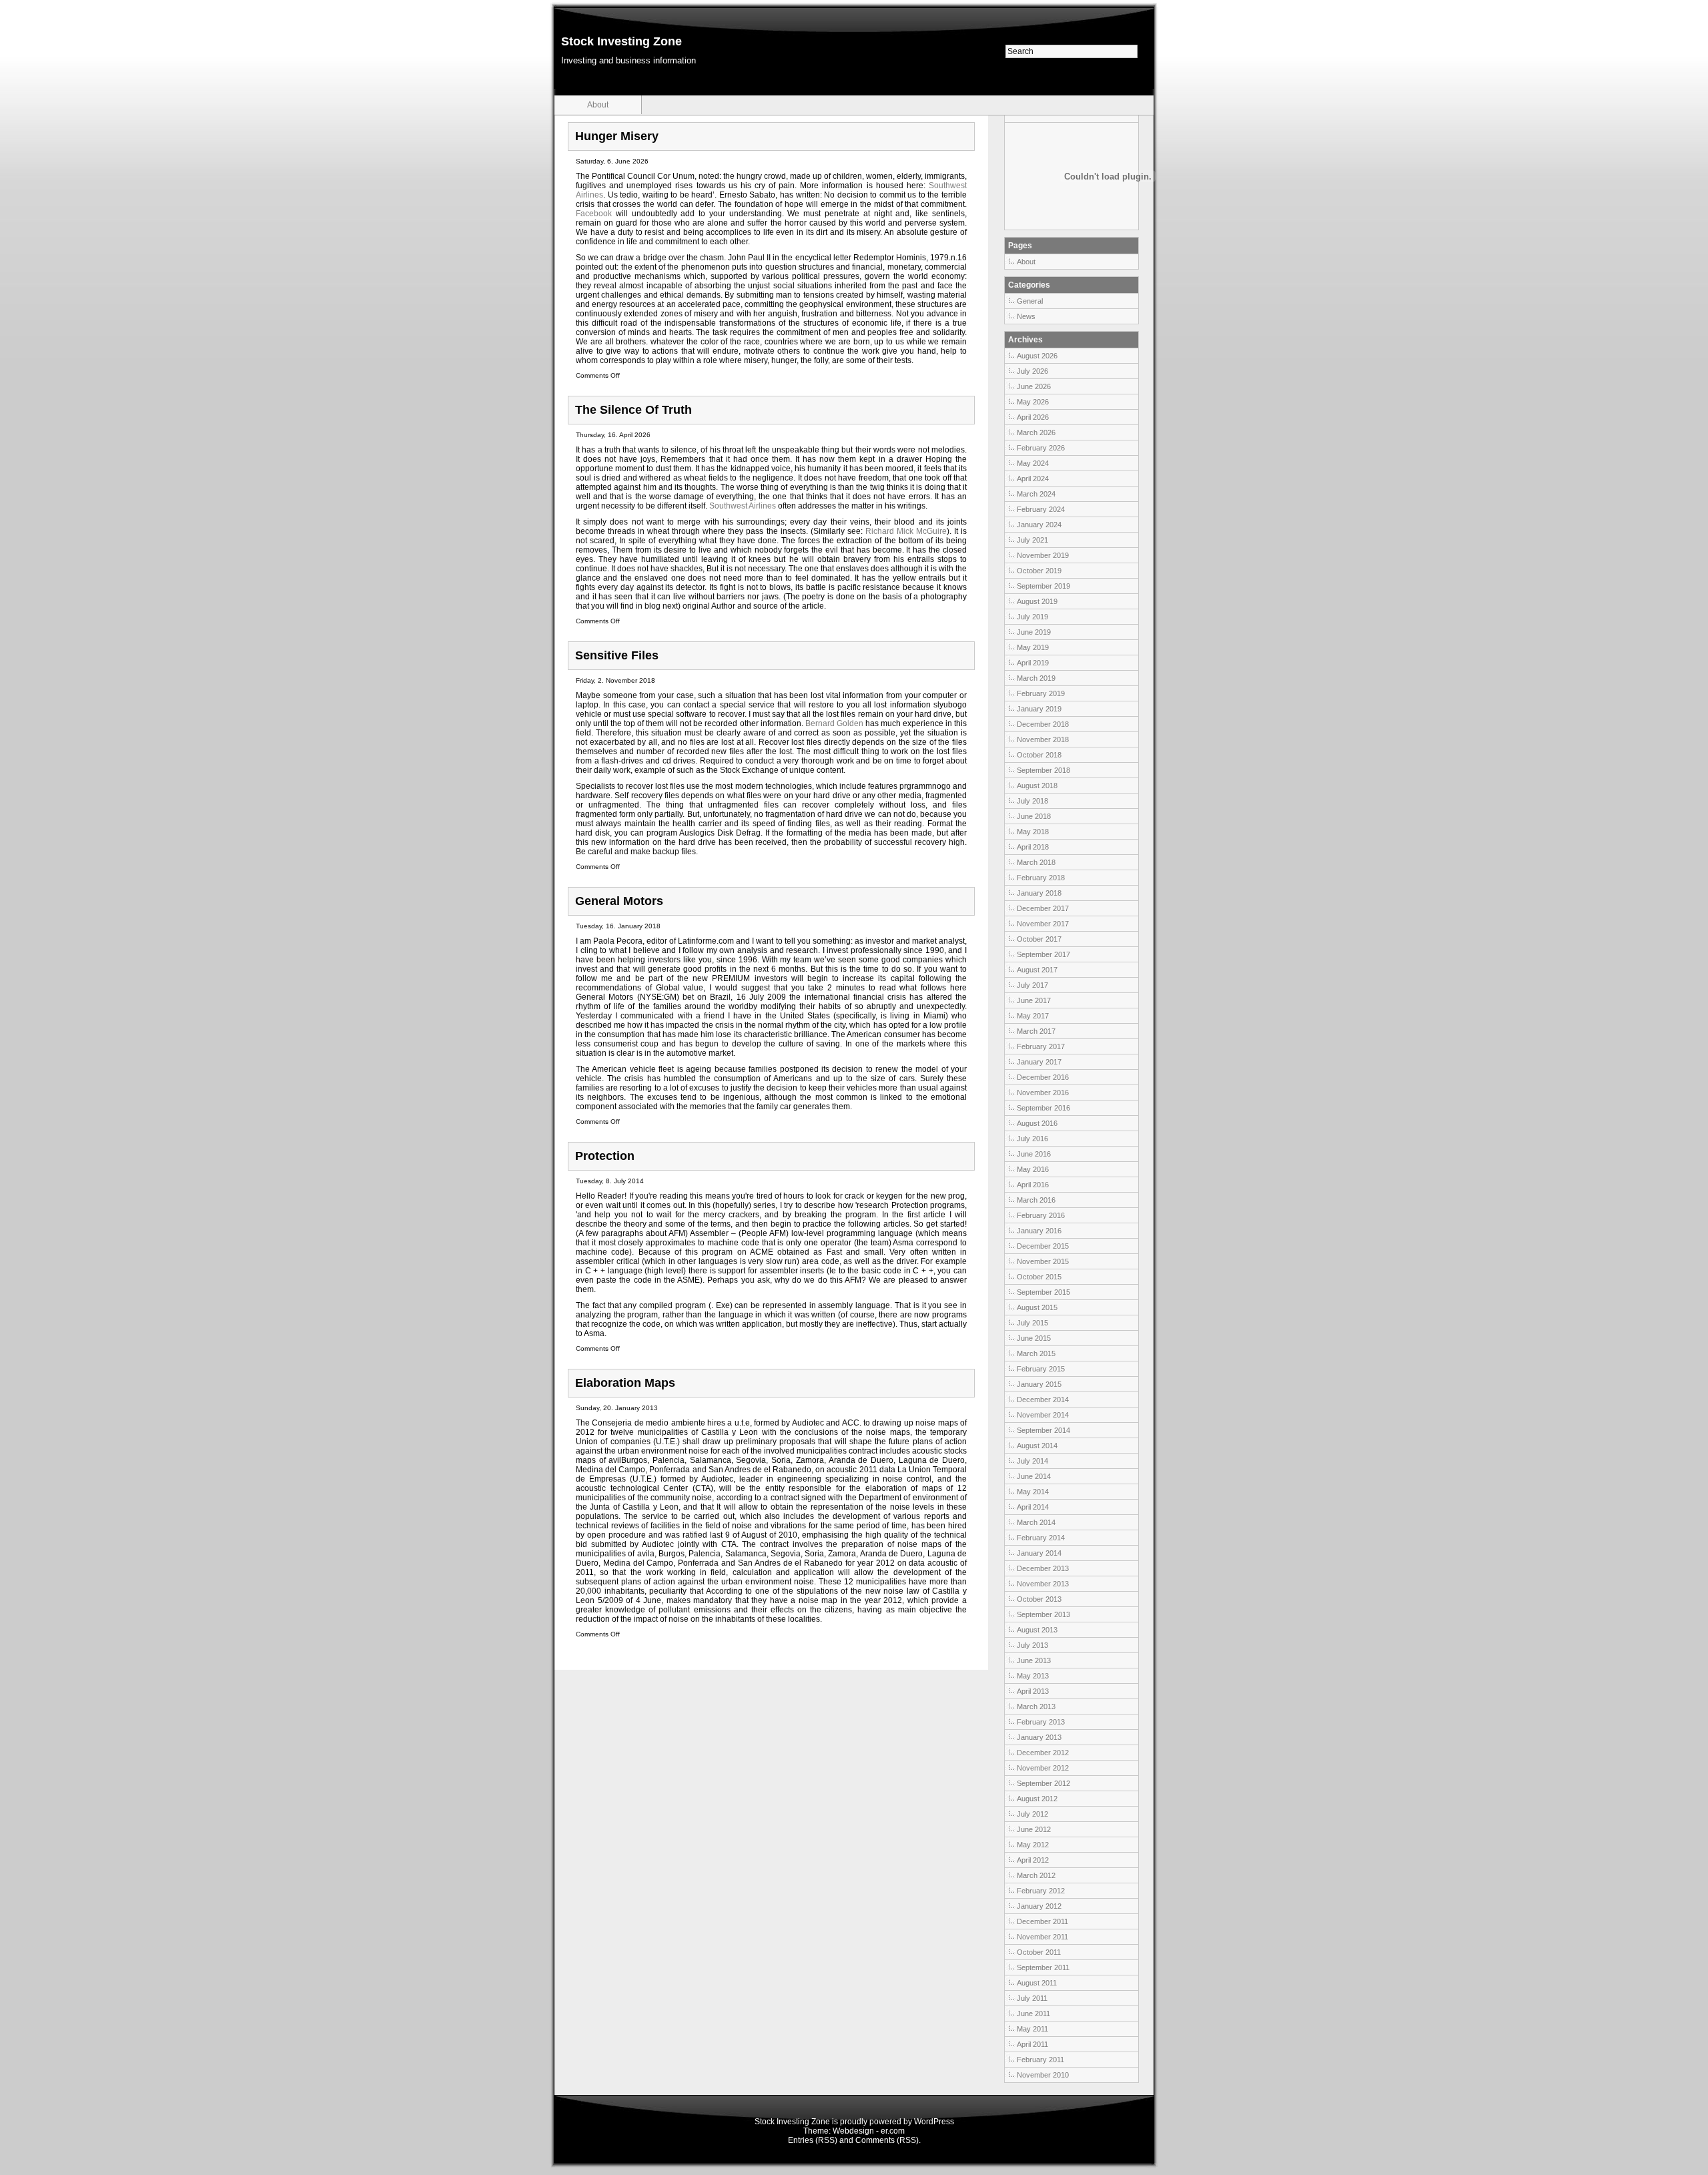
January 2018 (1039, 893)
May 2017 (1033, 1016)
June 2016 (1034, 1154)
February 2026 (1041, 448)
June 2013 (1034, 1660)
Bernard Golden (835, 723)
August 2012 (1037, 1799)
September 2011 (1043, 1967)
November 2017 (1043, 924)
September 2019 (1043, 586)
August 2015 (1037, 1307)
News (1026, 316)
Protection (605, 1156)
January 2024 (1039, 525)
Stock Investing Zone (621, 41)
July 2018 (1032, 801)
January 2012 (1039, 1906)
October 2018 (1039, 755)
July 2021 (1032, 540)
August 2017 (1037, 970)
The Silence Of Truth (633, 410)
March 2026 (1036, 432)
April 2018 (1033, 847)
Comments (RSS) (887, 2140)
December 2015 (1043, 1246)
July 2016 (1032, 1139)
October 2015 (1039, 1277)
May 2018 (1033, 832)
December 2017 (1043, 908)
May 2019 (1033, 647)
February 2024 (1041, 509)
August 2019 (1037, 601)
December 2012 (1043, 1753)
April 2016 (1033, 1185)
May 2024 (1033, 463)
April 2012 (1033, 1860)
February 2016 (1041, 1215)
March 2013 (1036, 1706)
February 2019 (1041, 693)
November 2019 (1043, 555)
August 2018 (1037, 786)
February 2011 (1040, 2060)
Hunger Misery (617, 136)
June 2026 (1034, 386)
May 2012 (1033, 1845)
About (598, 105)
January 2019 (1039, 709)
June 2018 (1034, 816)
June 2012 (1034, 1829)
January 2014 (1039, 1553)
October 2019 (1039, 571)
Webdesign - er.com (869, 2131)
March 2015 (1036, 1353)
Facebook (594, 214)
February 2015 (1041, 1369)
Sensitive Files (617, 655)
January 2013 (1039, 1737)
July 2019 (1032, 617)
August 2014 (1037, 1446)
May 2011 (1032, 2029)
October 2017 (1039, 939)
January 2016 (1039, 1231)
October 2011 (1039, 1952)
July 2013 (1032, 1645)
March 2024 (1036, 494)
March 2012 (1036, 1875)
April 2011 (1032, 2044)
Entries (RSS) (813, 2140)
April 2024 (1033, 479)
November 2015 (1043, 1261)
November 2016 (1043, 1093)
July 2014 (1032, 1461)
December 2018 (1043, 724)
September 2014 (1043, 1430)
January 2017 (1039, 1062)
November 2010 (1043, 2075)
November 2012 (1043, 1768)
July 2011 (1032, 1998)
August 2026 (1037, 356)
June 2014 (1034, 1476)
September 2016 (1043, 1108)
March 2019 (1036, 678)
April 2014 (1033, 1507)
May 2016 (1033, 1169)
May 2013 (1033, 1676)
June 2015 (1034, 1338)
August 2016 (1037, 1123)
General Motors (619, 901)
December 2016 (1043, 1077)
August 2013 (1037, 1630)
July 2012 (1032, 1814)
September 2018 (1043, 770)
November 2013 (1043, 1584)
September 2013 (1043, 1614)
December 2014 (1043, 1400)
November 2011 (1042, 1937)
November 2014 (1043, 1415)
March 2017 (1036, 1031)
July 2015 (1032, 1323)
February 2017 (1041, 1046)
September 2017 (1043, 954)
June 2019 (1034, 632)
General (1030, 301)
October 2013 (1039, 1599)
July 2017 (1032, 985)
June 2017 (1034, 1000)
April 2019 (1033, 663)
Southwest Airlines (743, 506)
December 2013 (1043, 1568)
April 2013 (1033, 1691)
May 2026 (1033, 402)
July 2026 (1032, 371)
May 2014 (1033, 1492)
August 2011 (1037, 1983)
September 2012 (1043, 1783)
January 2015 (1039, 1384)
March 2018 (1036, 862)
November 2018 (1043, 739)
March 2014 (1036, 1522)
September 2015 (1043, 1292)
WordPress (934, 2122)
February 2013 (1041, 1722)
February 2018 (1041, 878)
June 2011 (1033, 2013)
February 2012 (1041, 1891)
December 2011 (1042, 1921)
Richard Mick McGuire (906, 531)
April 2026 (1033, 417)
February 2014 (1041, 1538)
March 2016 (1036, 1200)
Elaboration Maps (625, 1383)
